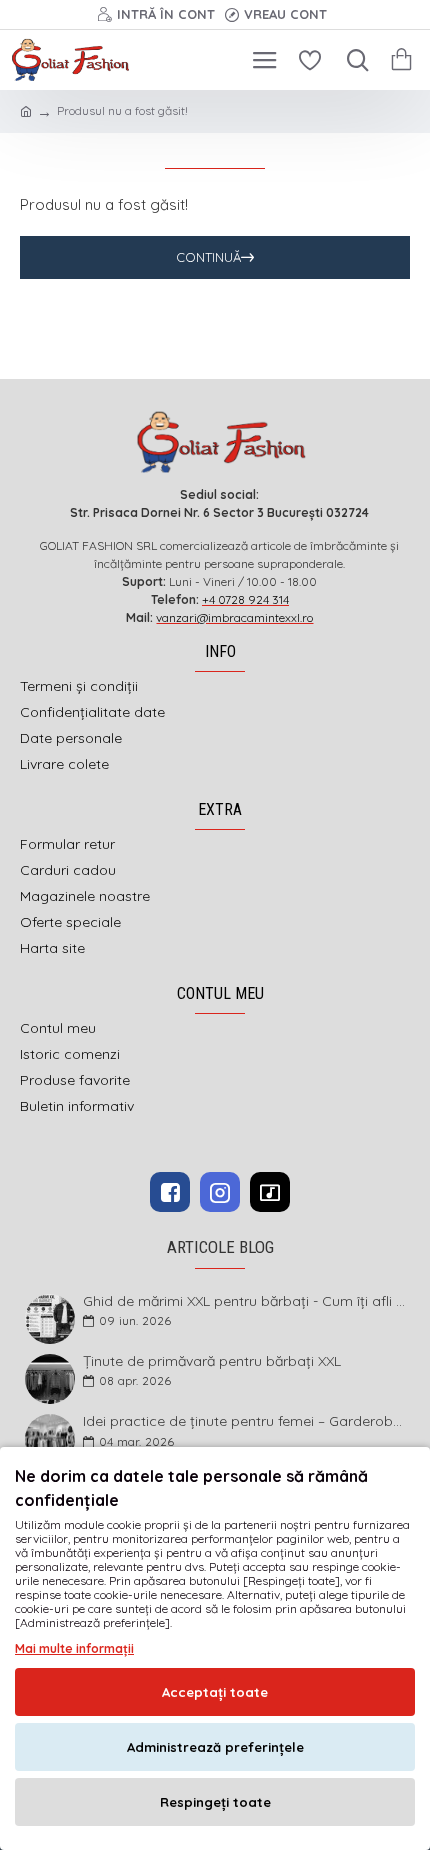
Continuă (208, 257)
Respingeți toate (215, 1802)
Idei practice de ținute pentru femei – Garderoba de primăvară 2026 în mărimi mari (245, 1421)
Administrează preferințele (215, 1747)
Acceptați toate (215, 1692)
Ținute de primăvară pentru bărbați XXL (212, 1361)
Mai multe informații (74, 1648)
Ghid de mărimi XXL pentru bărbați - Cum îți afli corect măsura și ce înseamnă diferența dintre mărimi (245, 1301)
